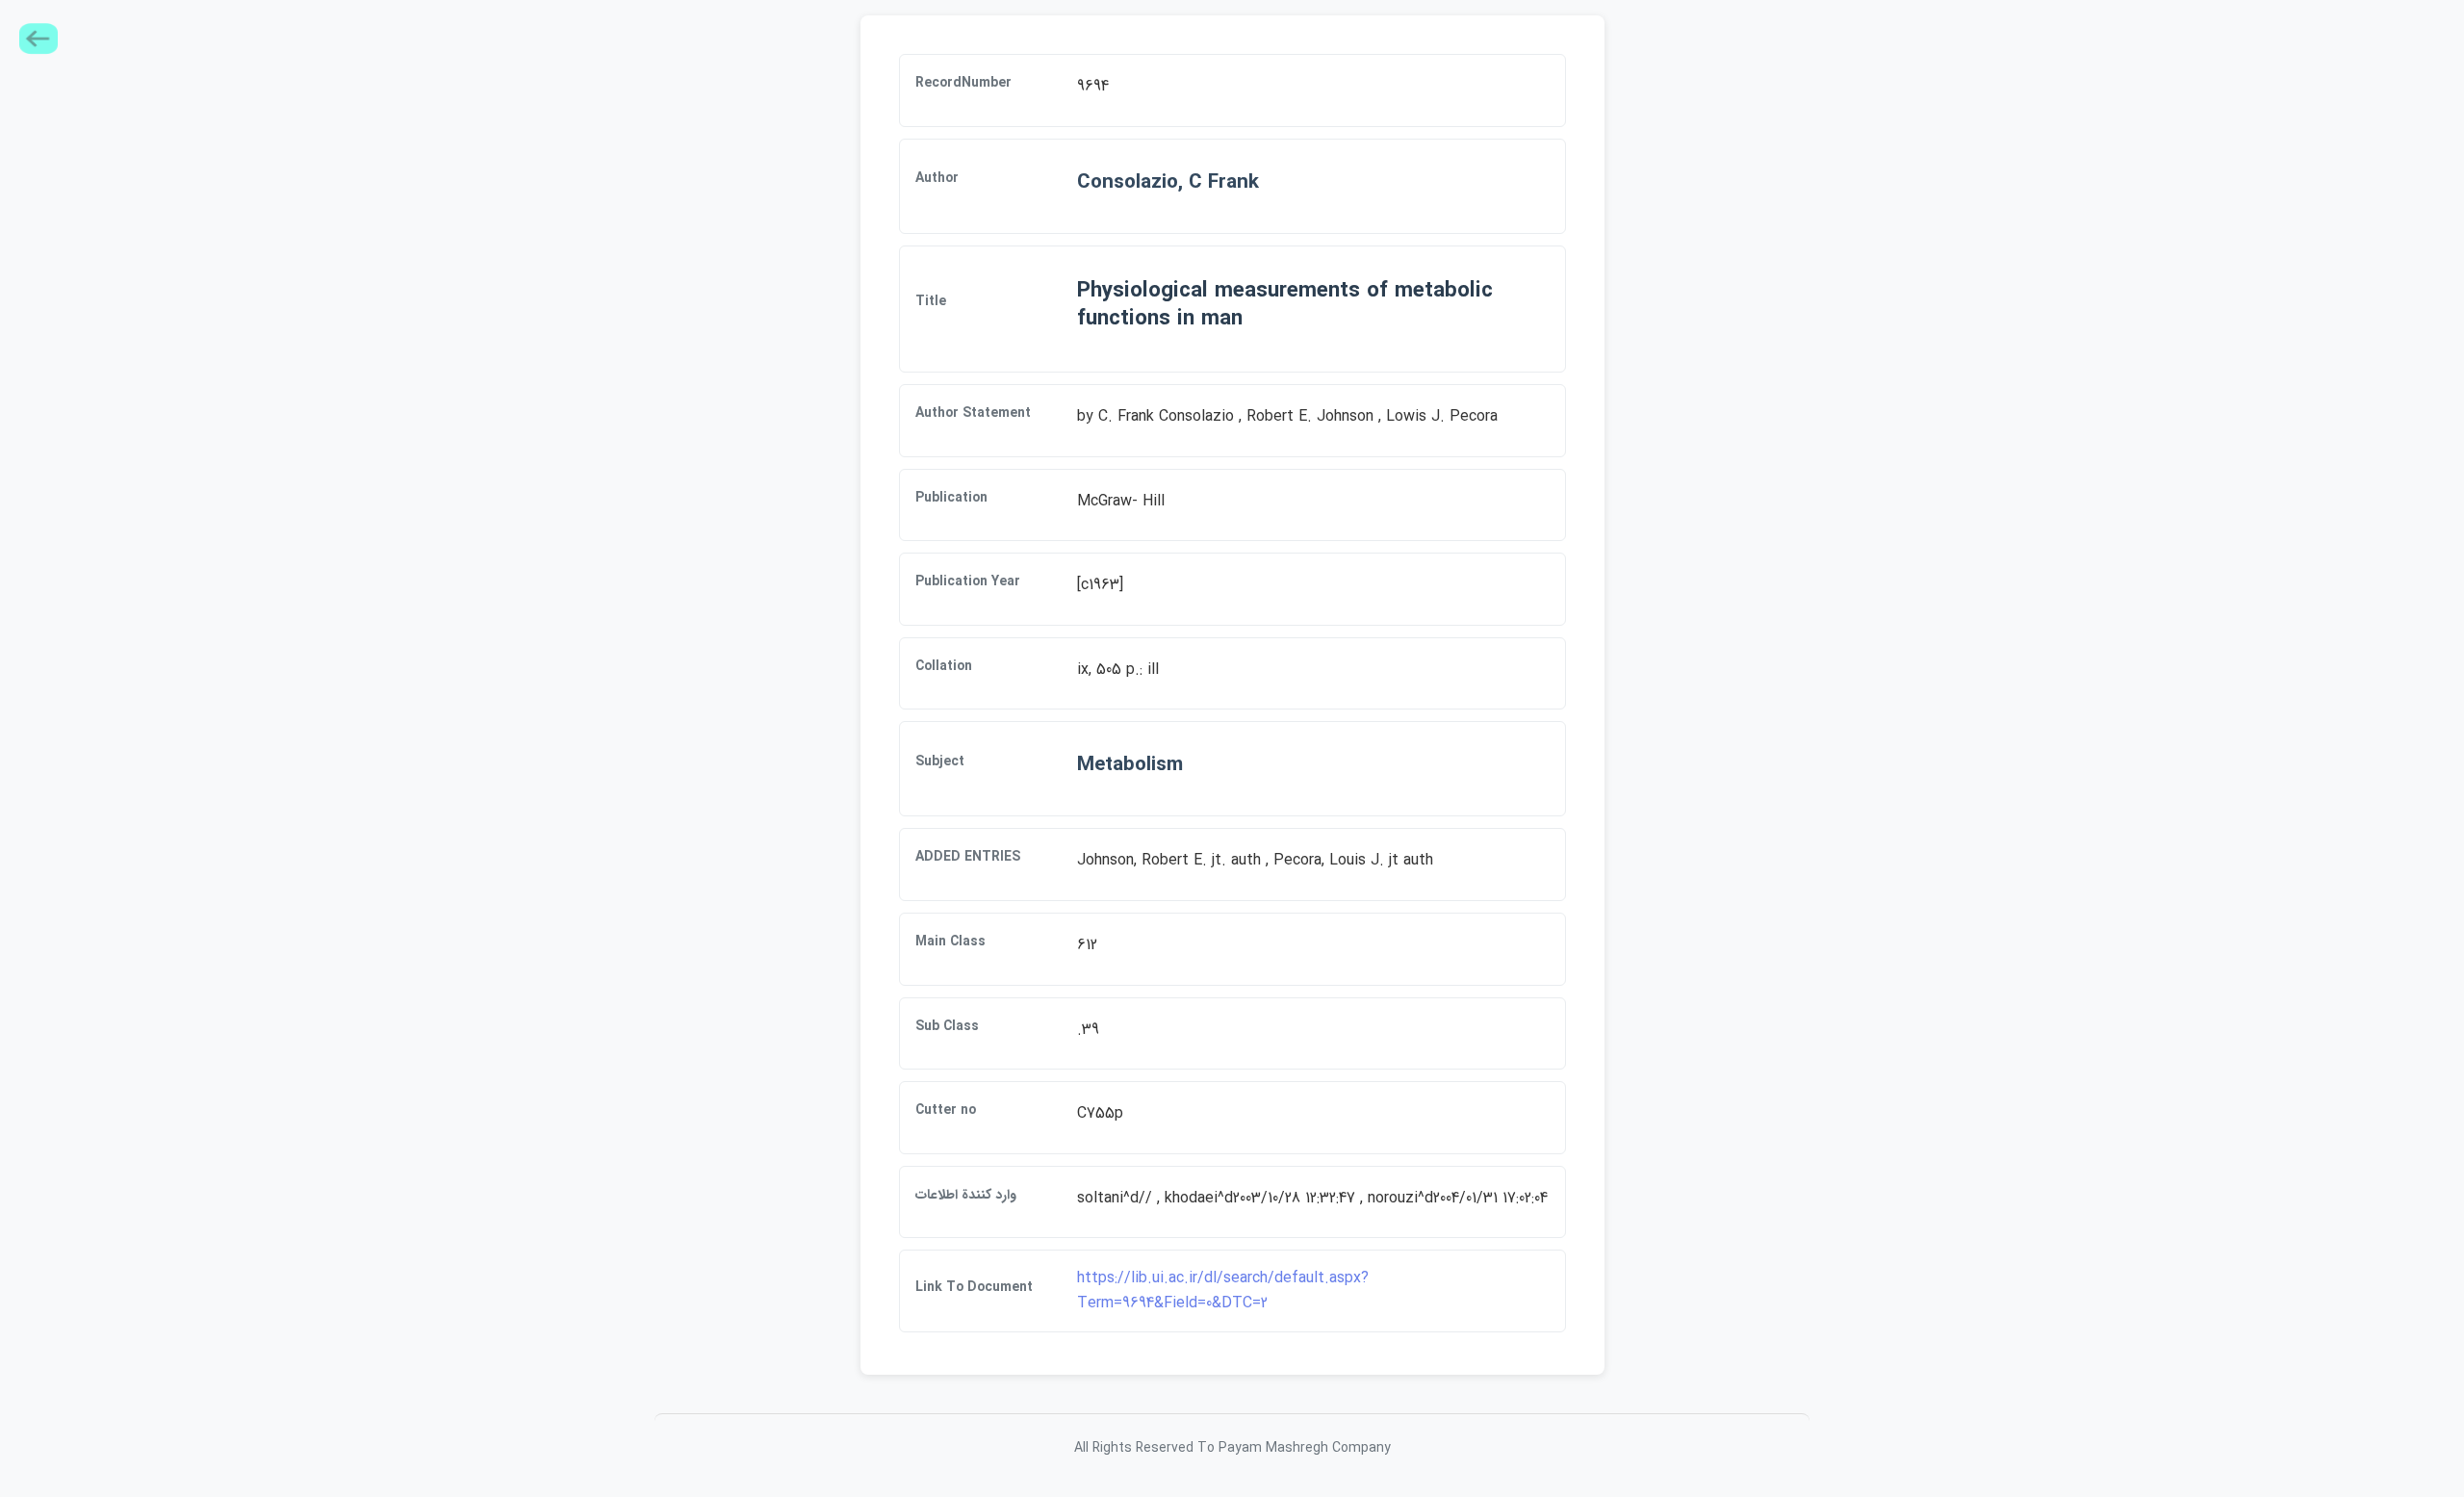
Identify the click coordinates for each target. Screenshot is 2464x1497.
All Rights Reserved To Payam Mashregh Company (1232, 1448)
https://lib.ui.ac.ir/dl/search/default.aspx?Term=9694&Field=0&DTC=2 (1223, 1291)
